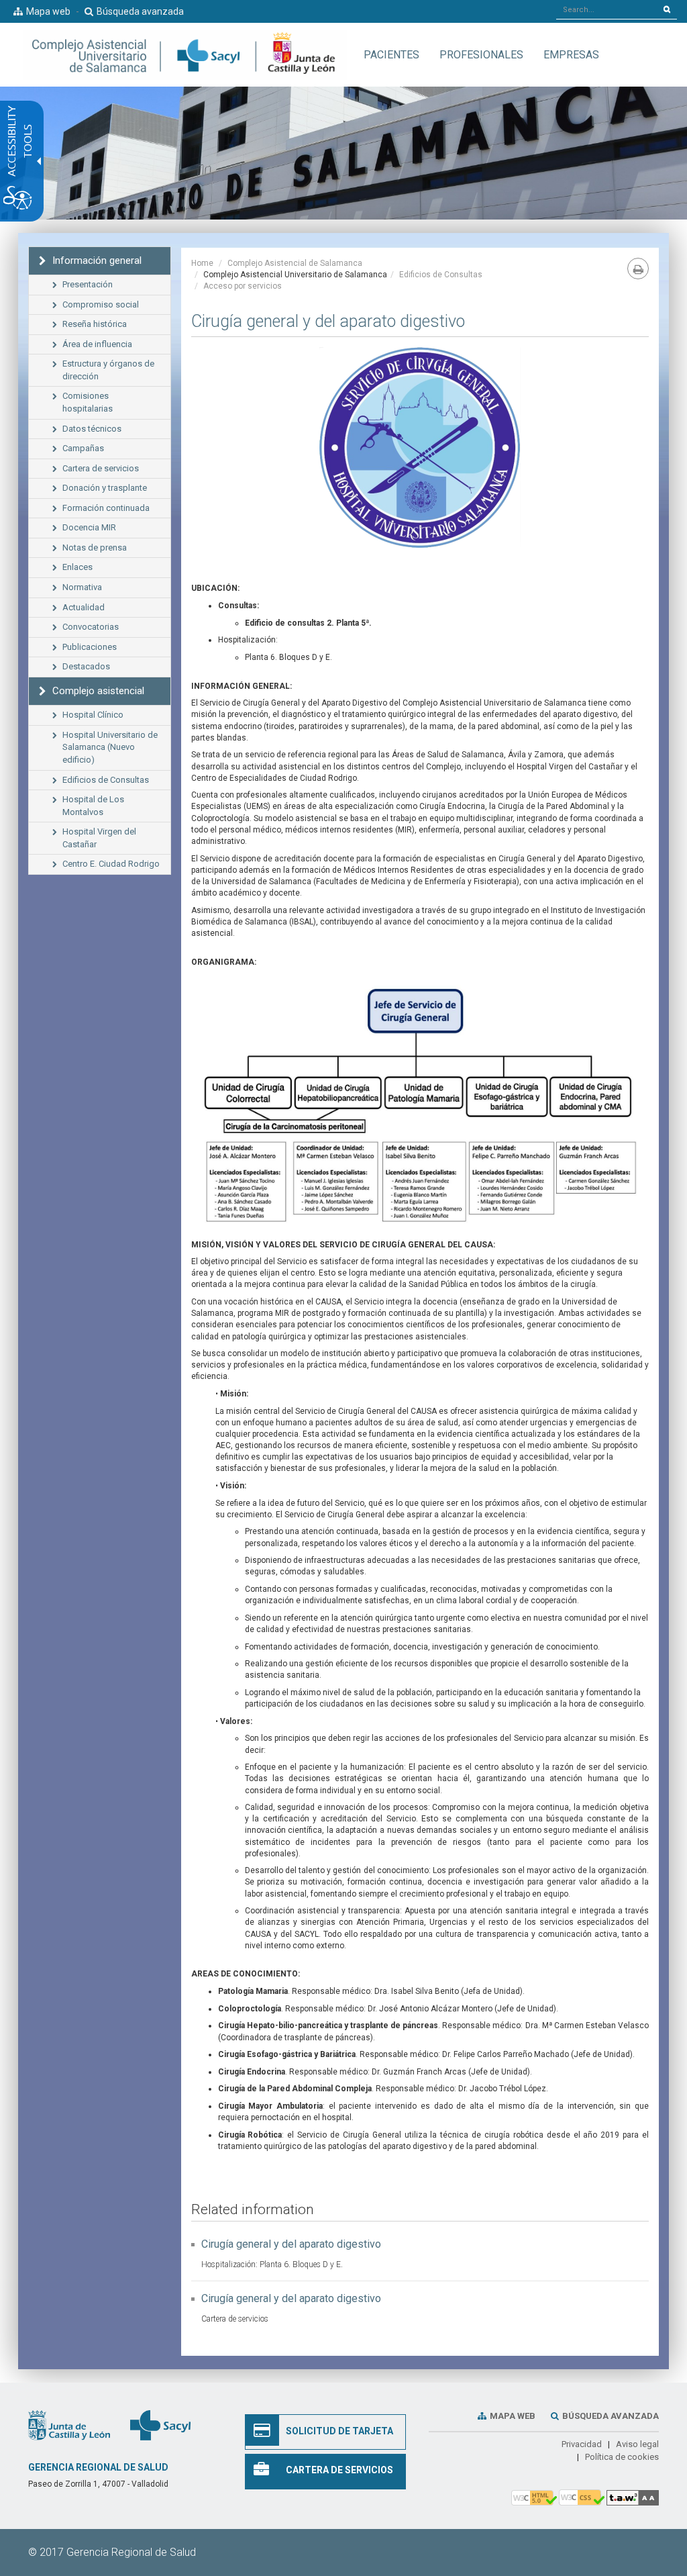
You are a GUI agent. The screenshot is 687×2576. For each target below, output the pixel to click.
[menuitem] (391, 55)
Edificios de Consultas (441, 275)
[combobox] (607, 9)
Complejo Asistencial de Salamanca (295, 263)
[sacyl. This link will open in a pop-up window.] (160, 2425)
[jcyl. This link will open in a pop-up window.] (69, 2425)
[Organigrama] (420, 1107)
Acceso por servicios (243, 286)
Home (202, 263)
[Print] (638, 269)
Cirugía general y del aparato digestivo (291, 2244)
